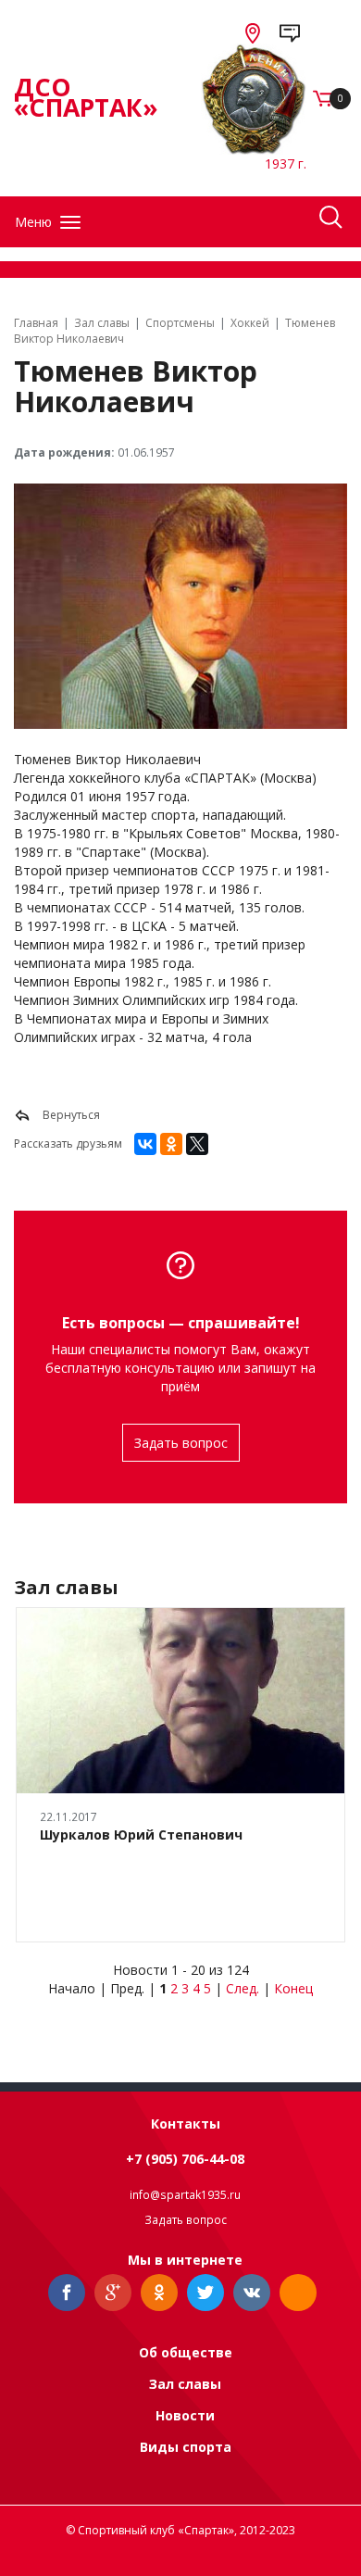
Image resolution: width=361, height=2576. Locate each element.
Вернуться (70, 1115)
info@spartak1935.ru (185, 2195)
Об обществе (186, 2352)
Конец (293, 1988)
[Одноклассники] (171, 1144)
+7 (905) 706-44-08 (185, 2159)
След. (243, 1988)
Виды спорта (186, 2447)
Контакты (186, 2124)
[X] (197, 1144)
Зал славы (185, 2384)
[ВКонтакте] (145, 1144)
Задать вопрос (181, 1443)
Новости (185, 2415)
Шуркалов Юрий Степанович (141, 1835)
